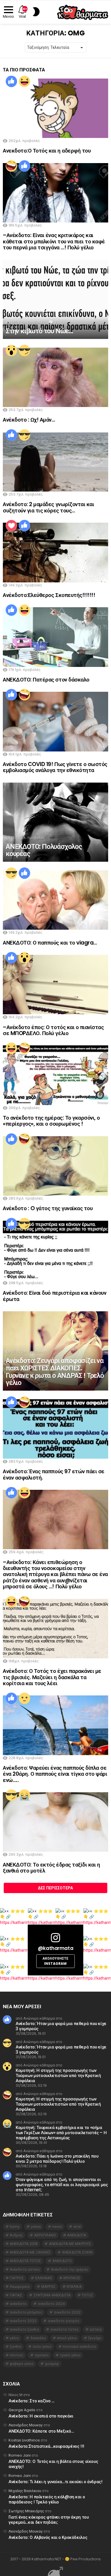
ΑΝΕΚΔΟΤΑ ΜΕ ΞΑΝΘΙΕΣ (30, 2252)
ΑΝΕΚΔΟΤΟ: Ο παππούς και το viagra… (50, 943)
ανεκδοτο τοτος (64, 2329)
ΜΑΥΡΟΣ (48, 2287)
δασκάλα (38, 2338)
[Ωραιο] (11, 81)
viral (77, 2227)
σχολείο (42, 2355)
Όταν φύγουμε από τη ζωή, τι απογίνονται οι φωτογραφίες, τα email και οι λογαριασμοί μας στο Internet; (62, 2185)
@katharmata (55, 1948)
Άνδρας (16, 2235)
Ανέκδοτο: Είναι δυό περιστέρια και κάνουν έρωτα (55, 1296)
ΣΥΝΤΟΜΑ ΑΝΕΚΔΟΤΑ (52, 2295)
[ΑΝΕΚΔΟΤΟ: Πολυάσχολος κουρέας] (55, 822)
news (57, 2227)
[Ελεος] (11, 166)
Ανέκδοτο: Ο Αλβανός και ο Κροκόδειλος (48, 2537)
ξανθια (16, 2347)
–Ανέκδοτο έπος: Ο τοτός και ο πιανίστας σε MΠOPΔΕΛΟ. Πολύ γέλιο (53, 1030)
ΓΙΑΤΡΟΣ (17, 2278)
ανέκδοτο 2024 (51, 2304)
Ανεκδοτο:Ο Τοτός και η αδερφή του (47, 151)
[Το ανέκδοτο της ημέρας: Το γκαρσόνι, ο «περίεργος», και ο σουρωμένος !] (55, 1075)
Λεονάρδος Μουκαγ (26, 2425)
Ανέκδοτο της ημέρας (70, 2269)
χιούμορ (52, 2364)
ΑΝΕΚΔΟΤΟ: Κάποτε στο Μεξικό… (41, 2431)
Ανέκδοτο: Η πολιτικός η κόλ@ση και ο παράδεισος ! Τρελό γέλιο (47, 2499)
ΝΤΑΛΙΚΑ (74, 2287)
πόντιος (17, 2355)
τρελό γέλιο (70, 2355)
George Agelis (22, 2410)
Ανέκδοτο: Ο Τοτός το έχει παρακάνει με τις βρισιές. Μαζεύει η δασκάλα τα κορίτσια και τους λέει (52, 1677)
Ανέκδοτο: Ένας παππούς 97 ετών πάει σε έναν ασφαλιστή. (54, 1474)
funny (15, 2227)
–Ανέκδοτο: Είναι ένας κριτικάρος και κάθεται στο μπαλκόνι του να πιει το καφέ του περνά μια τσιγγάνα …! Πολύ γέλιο (54, 241)
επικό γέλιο (67, 2338)
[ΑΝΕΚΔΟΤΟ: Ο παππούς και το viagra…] (55, 900)
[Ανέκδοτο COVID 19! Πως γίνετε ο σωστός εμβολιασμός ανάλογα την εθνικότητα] (55, 721)
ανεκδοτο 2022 (67, 2312)
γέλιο (14, 2338)
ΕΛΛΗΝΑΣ (44, 2278)
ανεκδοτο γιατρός (64, 2321)
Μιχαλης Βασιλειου (25, 2491)
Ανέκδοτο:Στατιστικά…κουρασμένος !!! (46, 2446)
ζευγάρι (95, 2338)
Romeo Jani (20, 2455)
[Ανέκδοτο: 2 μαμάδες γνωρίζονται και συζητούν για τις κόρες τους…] (55, 462)
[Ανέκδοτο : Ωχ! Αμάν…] (55, 377)
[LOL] (24, 81)
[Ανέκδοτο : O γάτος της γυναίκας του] (55, 1166)
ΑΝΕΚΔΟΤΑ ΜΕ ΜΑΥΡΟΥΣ (70, 2244)
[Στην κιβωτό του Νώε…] (55, 299)
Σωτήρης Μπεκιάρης (26, 2511)
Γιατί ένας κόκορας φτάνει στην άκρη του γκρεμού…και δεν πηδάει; (49, 2520)
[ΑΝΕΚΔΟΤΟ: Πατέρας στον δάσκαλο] (55, 637)
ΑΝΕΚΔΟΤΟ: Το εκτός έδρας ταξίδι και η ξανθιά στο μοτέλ (51, 1868)
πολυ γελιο (42, 2347)
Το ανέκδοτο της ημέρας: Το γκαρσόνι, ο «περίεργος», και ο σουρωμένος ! (51, 1121)
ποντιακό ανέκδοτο (79, 2347)
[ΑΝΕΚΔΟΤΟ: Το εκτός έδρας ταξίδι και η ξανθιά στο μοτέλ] (55, 1822)
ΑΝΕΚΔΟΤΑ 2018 (24, 2244)
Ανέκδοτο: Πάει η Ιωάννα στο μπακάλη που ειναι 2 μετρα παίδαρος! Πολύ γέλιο (57, 2159)
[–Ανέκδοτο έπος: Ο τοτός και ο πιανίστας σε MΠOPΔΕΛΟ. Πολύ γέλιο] (55, 985)
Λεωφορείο (20, 2287)
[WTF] (24, 1698)
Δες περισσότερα (55, 1888)
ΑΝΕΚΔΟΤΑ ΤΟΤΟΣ (25, 2261)
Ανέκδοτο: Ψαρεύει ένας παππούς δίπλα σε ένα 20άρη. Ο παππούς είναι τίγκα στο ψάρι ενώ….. (55, 1774)
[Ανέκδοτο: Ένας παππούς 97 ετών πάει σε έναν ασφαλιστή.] (55, 1429)
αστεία (96, 2329)
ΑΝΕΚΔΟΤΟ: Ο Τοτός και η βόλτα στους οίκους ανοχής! (53, 2464)
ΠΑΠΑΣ (16, 2295)
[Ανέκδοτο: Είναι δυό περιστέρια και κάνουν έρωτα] (55, 1250)
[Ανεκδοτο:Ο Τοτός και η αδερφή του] (55, 108)
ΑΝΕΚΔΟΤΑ (77, 2235)
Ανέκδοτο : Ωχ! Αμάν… (29, 420)
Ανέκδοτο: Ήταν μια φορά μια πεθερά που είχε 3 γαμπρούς (61, 2026)
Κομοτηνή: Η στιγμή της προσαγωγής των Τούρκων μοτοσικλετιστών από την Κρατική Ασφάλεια (58, 2075)
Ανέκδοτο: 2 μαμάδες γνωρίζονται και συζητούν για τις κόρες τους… (48, 507)
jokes (36, 2227)
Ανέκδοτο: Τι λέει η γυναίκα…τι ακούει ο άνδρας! (55, 2482)
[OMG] (11, 350)
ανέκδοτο (18, 2304)
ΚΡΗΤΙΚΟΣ (72, 2278)
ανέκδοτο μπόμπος (26, 2312)
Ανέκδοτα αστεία (25, 2269)
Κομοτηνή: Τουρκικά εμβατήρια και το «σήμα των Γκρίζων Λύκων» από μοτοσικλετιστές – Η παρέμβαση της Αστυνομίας (61, 2133)
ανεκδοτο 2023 (23, 2321)
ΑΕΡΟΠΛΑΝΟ (45, 2235)
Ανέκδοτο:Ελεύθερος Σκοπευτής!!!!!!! (49, 595)
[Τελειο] (11, 526)
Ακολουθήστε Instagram (55, 1961)
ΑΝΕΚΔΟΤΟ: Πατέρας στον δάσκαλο (46, 680)
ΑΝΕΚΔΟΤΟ (62, 2261)
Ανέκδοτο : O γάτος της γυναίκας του (48, 1208)
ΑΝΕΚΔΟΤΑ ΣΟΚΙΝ (77, 2252)
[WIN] (24, 350)
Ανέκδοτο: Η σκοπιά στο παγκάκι (41, 2416)
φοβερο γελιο (22, 2364)
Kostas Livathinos (24, 2440)
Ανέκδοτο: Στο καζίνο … (31, 2401)
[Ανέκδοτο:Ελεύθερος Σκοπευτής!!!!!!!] (55, 552)
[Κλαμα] (24, 1795)
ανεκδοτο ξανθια (24, 2329)
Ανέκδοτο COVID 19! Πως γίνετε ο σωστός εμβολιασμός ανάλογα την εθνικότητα (55, 767)
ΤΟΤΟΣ (87, 2295)
